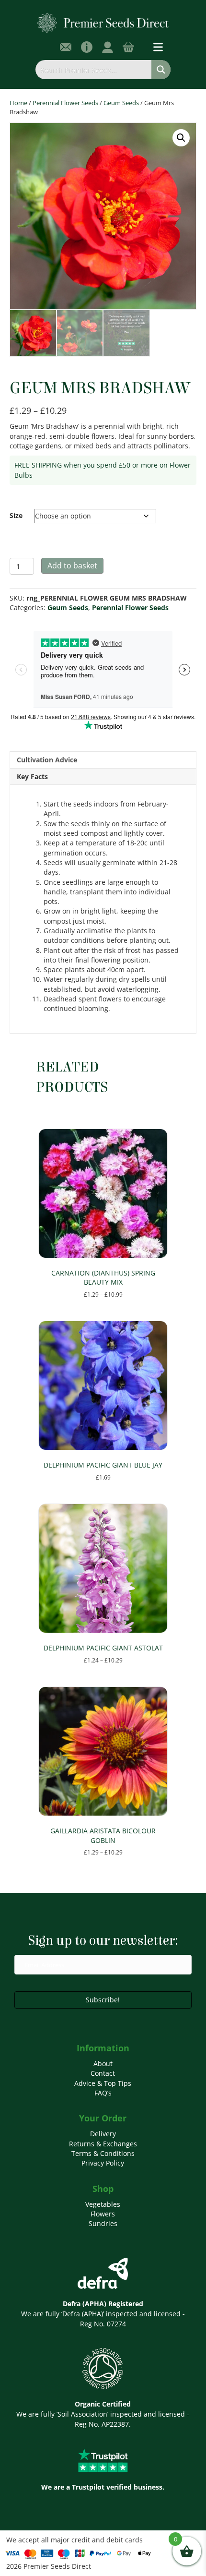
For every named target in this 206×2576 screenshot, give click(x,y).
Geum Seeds (121, 103)
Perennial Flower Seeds (65, 103)
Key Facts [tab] (32, 776)
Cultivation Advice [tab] (47, 760)
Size (16, 515)
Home (18, 103)
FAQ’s (103, 2093)
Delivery (103, 2134)
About (103, 2064)
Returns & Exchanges (103, 2144)
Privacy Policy (103, 2163)
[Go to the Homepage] (103, 22)
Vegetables (103, 2204)
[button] (181, 138)
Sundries (103, 2223)
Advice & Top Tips (103, 2083)
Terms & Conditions (103, 2153)
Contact (103, 2073)
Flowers (103, 2214)
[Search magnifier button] (161, 70)
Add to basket (72, 566)
